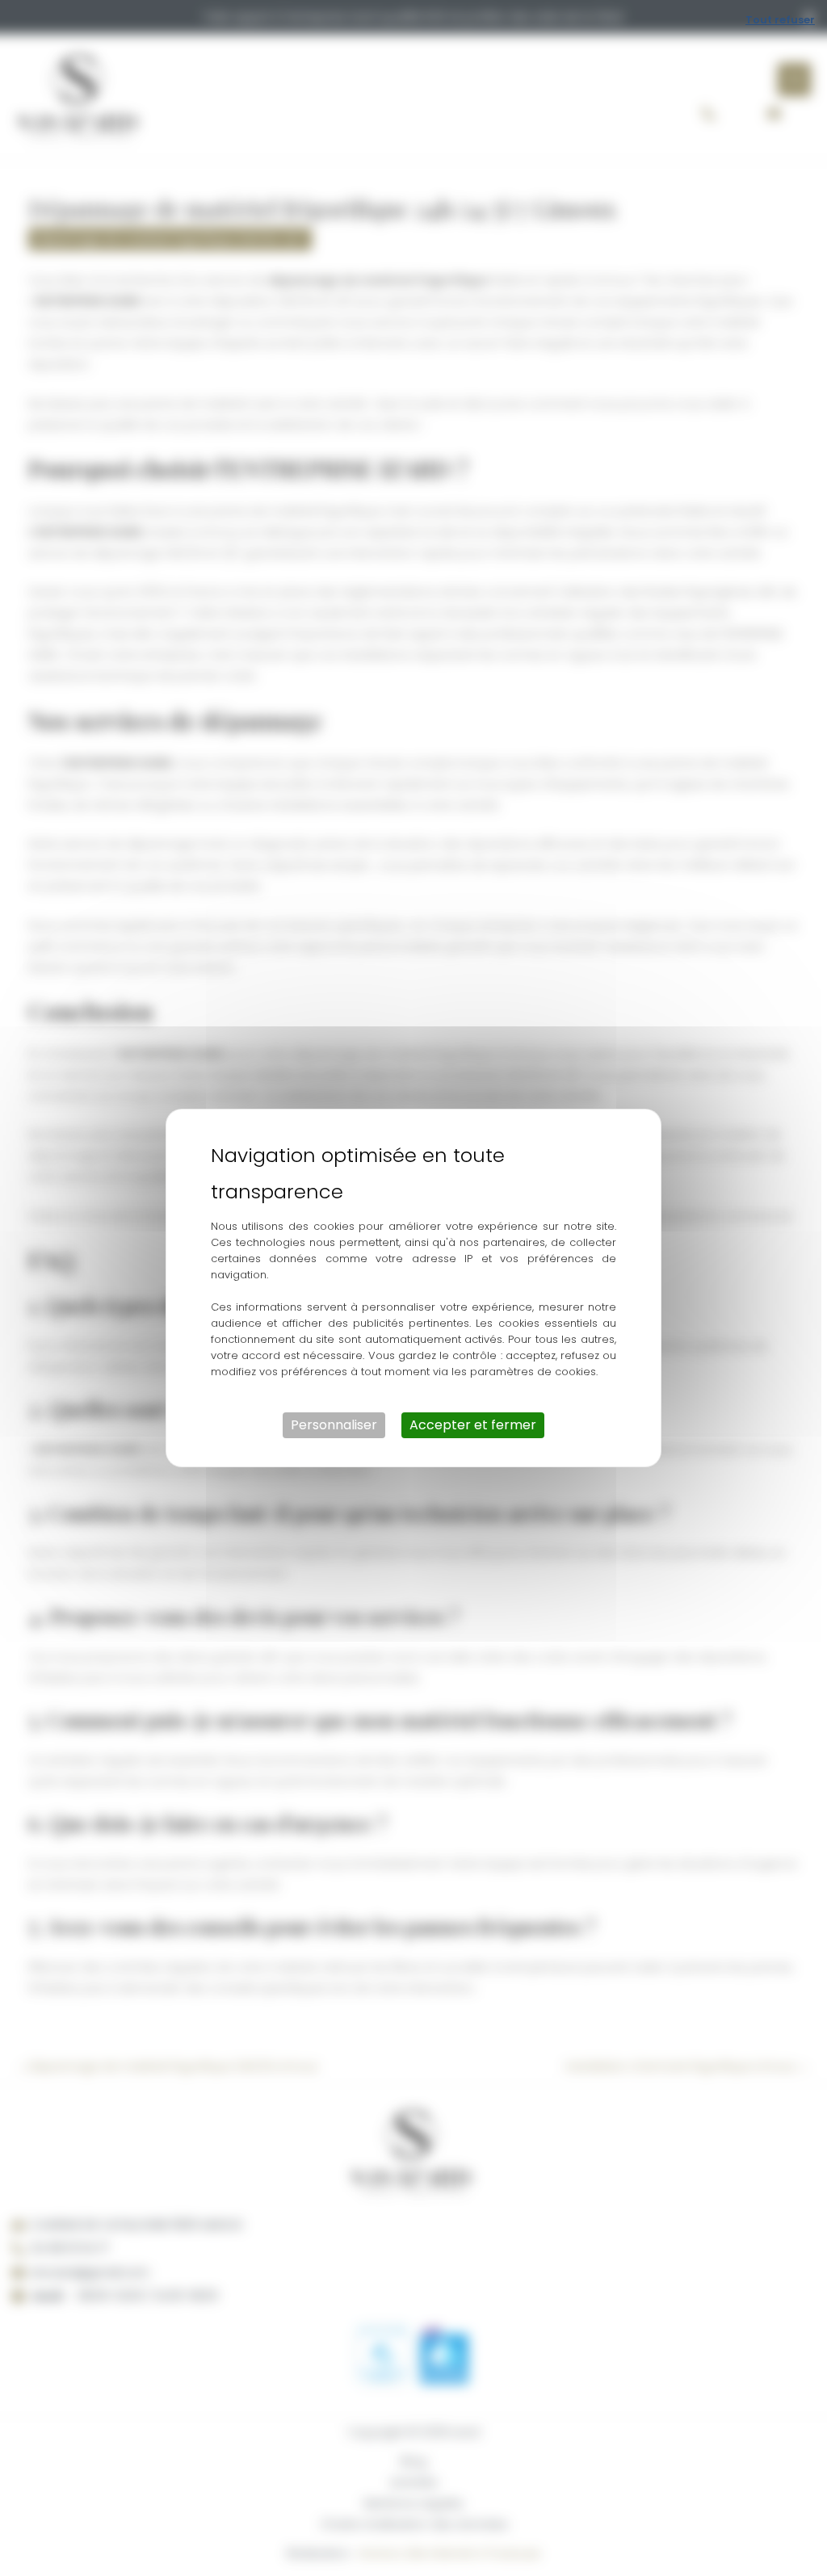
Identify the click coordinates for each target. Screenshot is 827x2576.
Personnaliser (334, 1425)
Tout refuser (780, 20)
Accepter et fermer (473, 1425)
